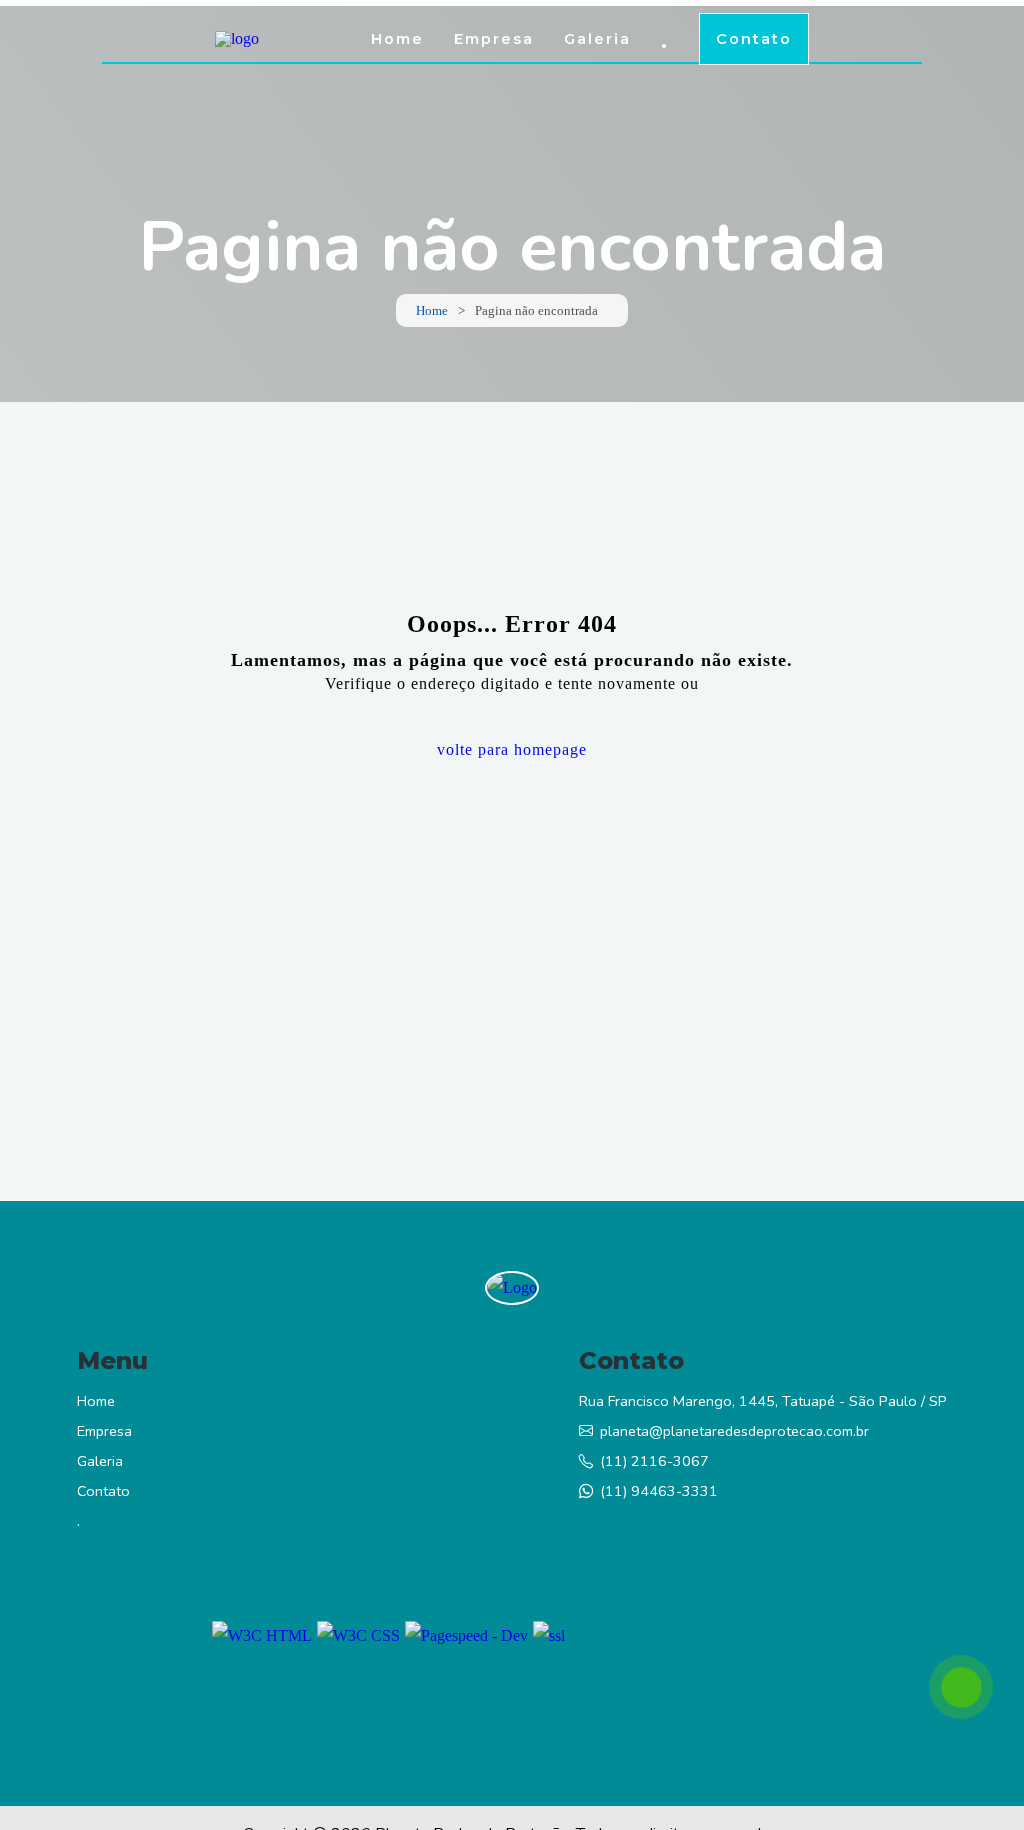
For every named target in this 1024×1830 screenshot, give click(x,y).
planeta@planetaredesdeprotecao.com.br (734, 1431)
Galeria (597, 39)
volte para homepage (512, 749)
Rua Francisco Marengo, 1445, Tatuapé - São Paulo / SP (763, 1401)
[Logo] (512, 1288)
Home (397, 39)
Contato (754, 39)
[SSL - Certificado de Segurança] (549, 1636)
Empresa (494, 39)
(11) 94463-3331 (659, 1491)
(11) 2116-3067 (654, 1461)
